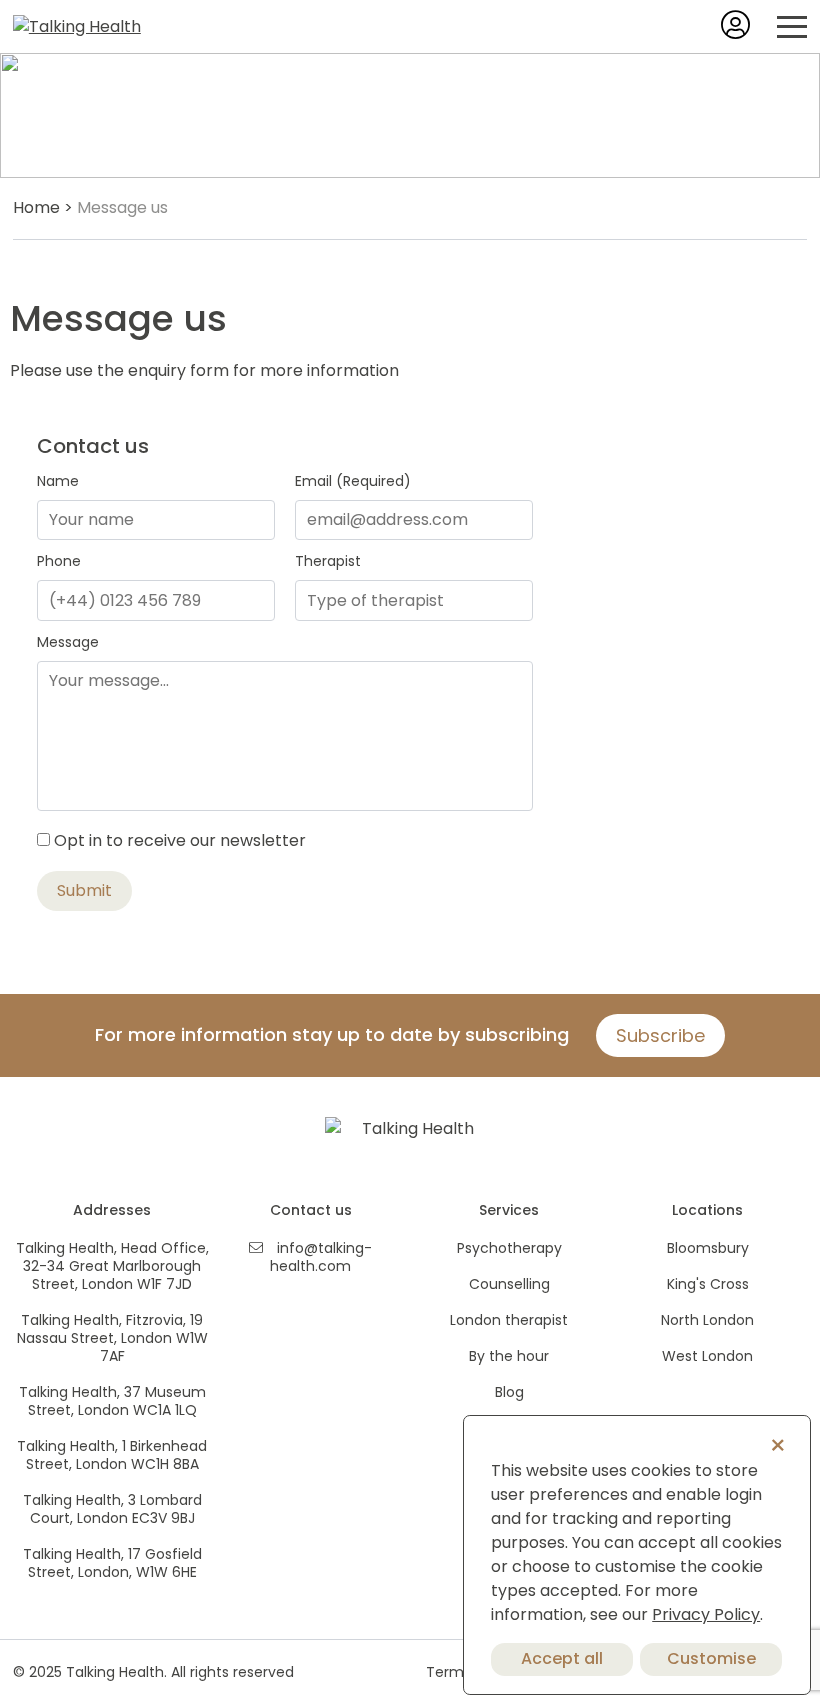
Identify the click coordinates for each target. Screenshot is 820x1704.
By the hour (509, 1356)
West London (707, 1356)
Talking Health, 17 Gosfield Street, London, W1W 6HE (112, 1563)
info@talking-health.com (321, 1257)
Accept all (562, 1658)
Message (68, 642)
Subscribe (660, 1035)
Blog (509, 1392)
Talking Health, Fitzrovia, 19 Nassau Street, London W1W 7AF (112, 1338)
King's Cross (708, 1284)
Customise (711, 1658)
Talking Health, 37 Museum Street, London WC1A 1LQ (112, 1401)
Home (36, 207)
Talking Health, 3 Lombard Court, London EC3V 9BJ (112, 1509)
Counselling (509, 1284)
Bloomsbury (708, 1248)
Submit (84, 890)
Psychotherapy (509, 1248)
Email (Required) (353, 481)
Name (58, 481)
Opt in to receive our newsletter (180, 840)
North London (707, 1320)
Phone (59, 561)
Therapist (328, 561)
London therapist (509, 1320)
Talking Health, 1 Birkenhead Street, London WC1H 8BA (112, 1455)
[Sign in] (735, 30)
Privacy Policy (706, 1614)
